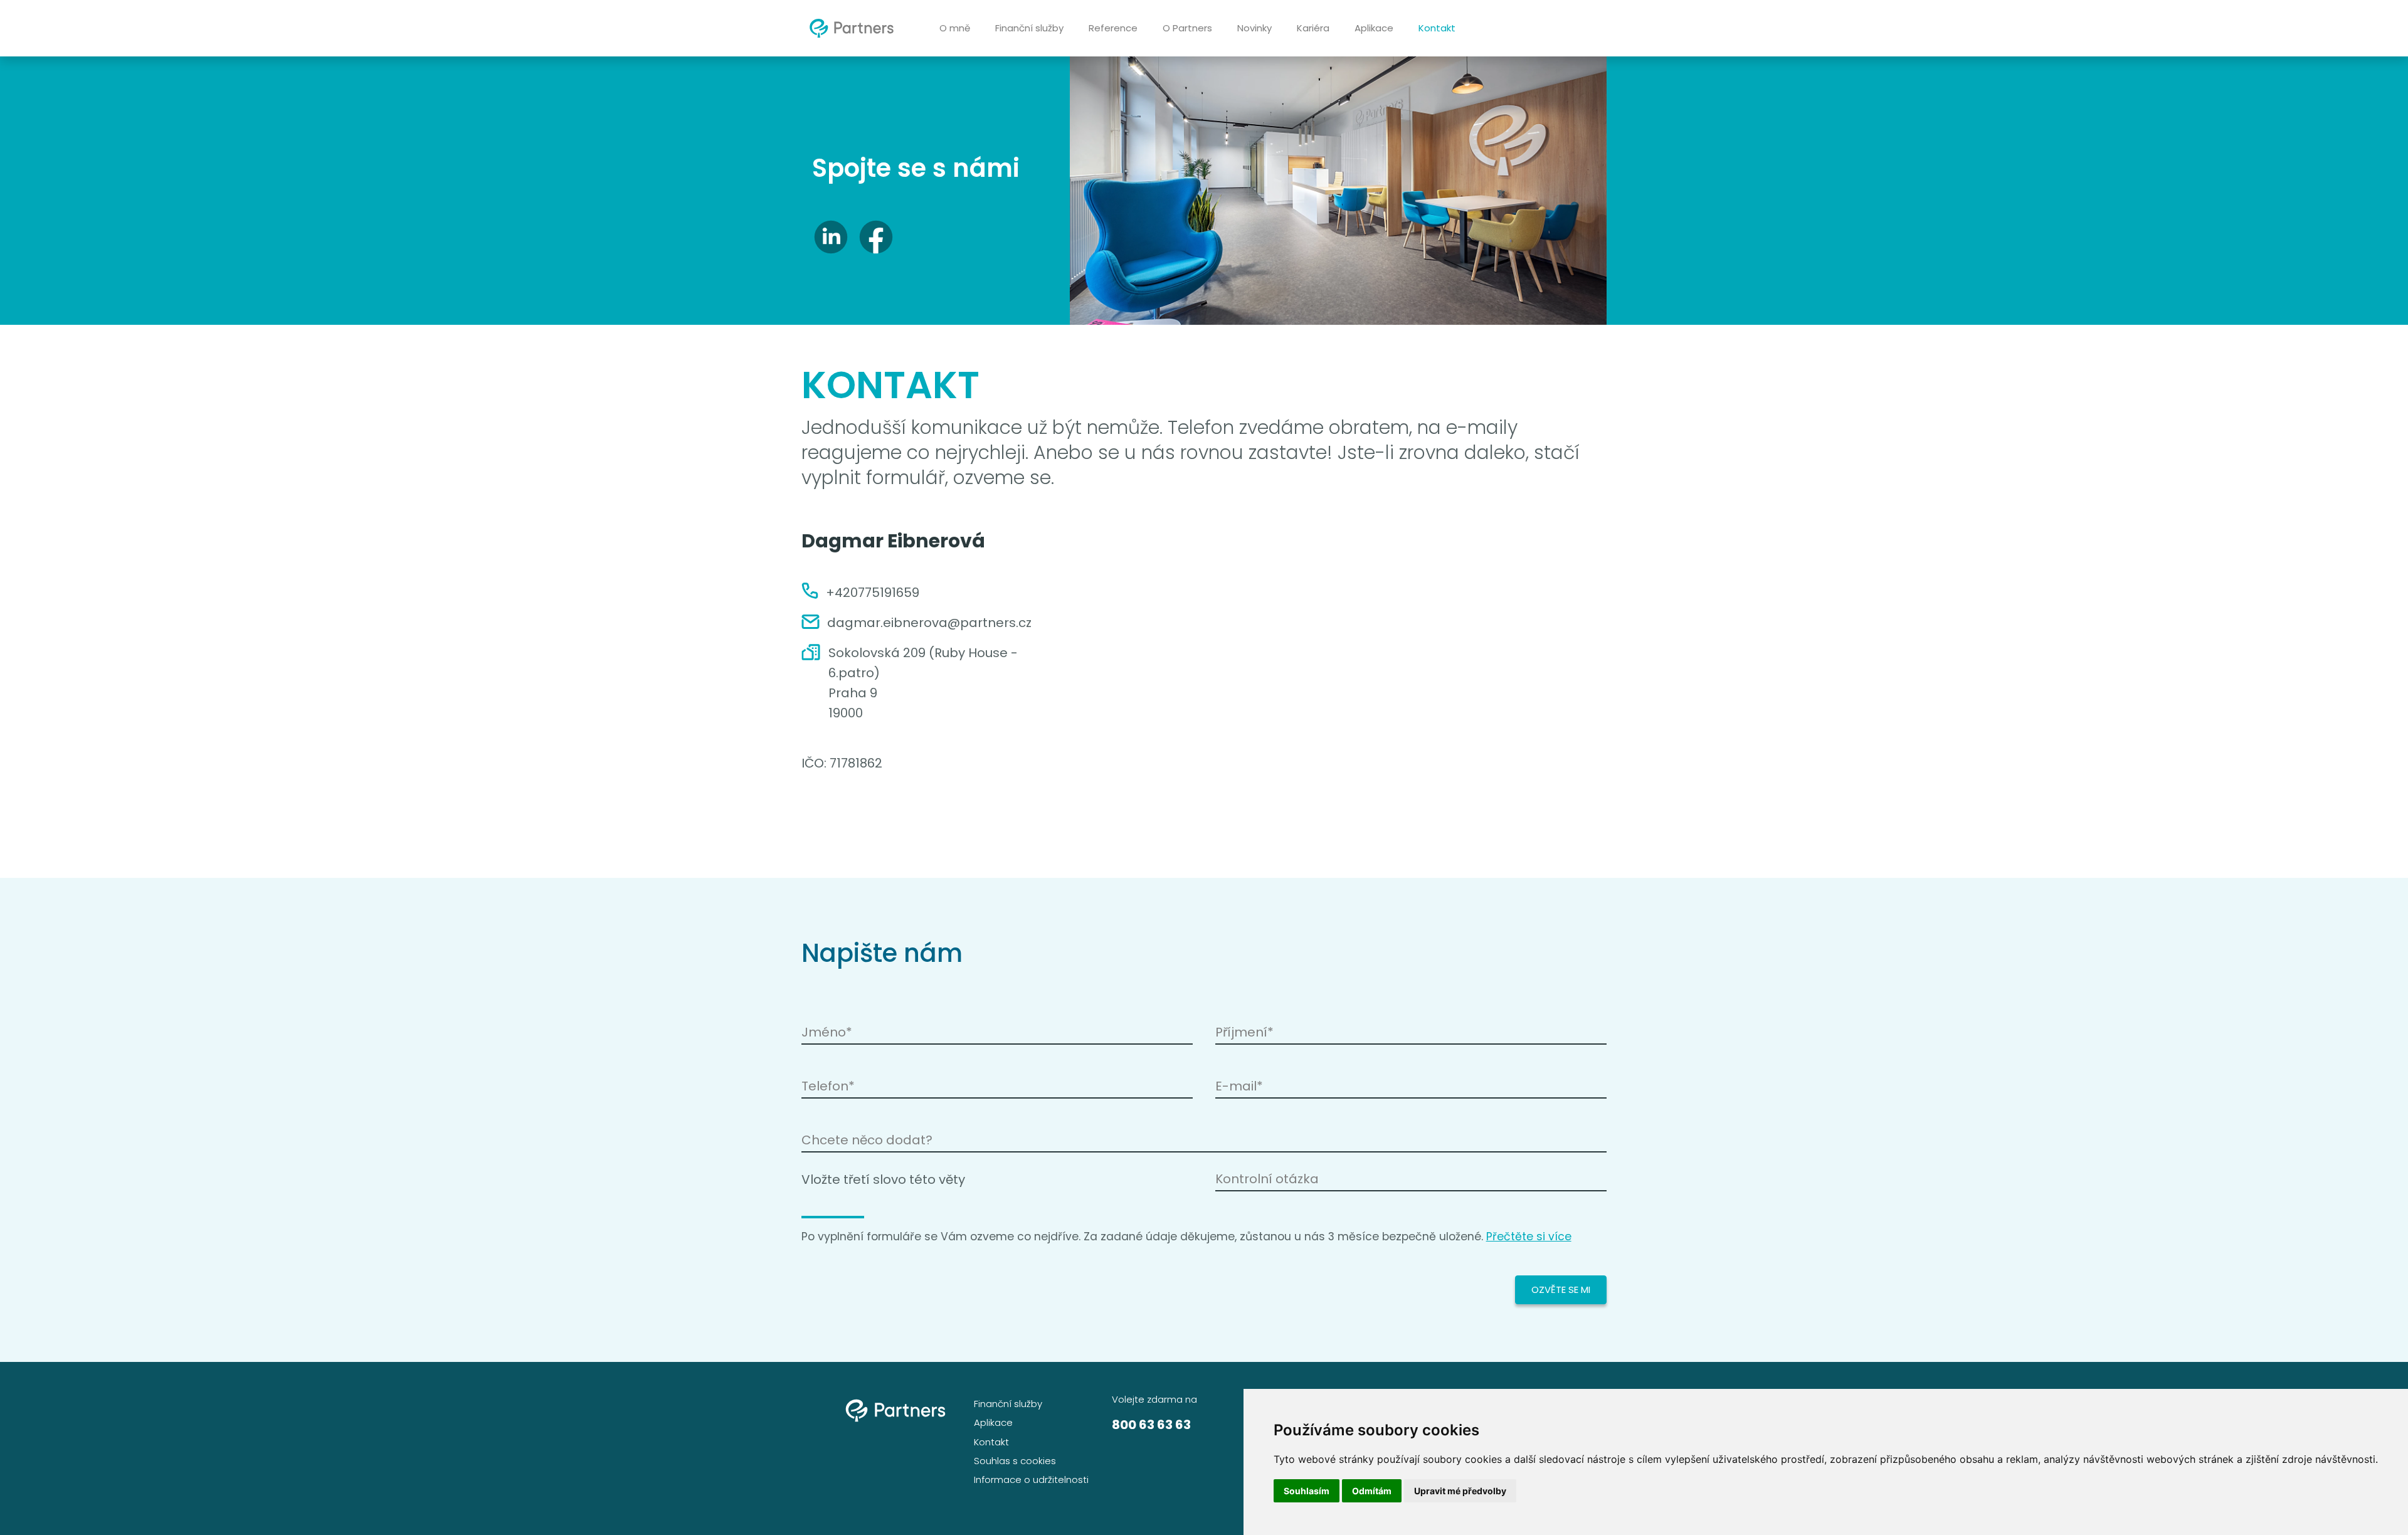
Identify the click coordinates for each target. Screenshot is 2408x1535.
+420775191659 (873, 593)
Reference (1113, 28)
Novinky (1254, 28)
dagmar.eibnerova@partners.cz (929, 623)
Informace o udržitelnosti (1031, 1480)
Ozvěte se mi (1561, 1290)
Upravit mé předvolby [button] (1460, 1491)
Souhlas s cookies (1015, 1461)
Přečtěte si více (1529, 1237)
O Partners (1187, 28)
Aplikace (1374, 28)
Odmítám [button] (1372, 1491)
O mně (955, 28)
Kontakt (1437, 28)
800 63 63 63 (1151, 1425)
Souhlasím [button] (1307, 1491)
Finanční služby (1029, 28)
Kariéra (1313, 28)
